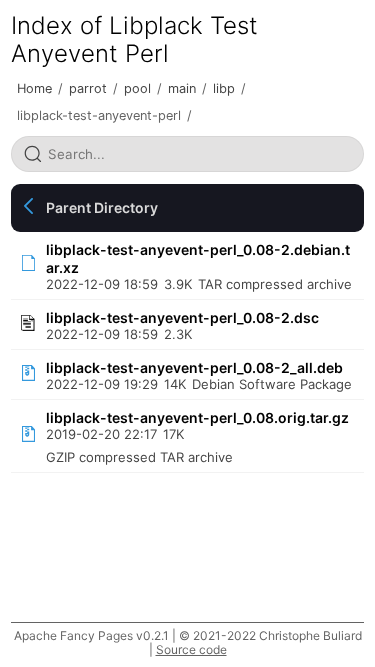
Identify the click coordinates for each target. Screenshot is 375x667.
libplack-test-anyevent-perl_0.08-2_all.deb (194, 367)
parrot (88, 88)
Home (34, 88)
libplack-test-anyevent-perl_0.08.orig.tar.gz (197, 417)
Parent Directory (102, 207)
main (182, 88)
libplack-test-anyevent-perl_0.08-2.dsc (182, 317)
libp (224, 88)
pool (137, 88)
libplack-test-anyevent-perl (99, 115)
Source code (191, 649)
